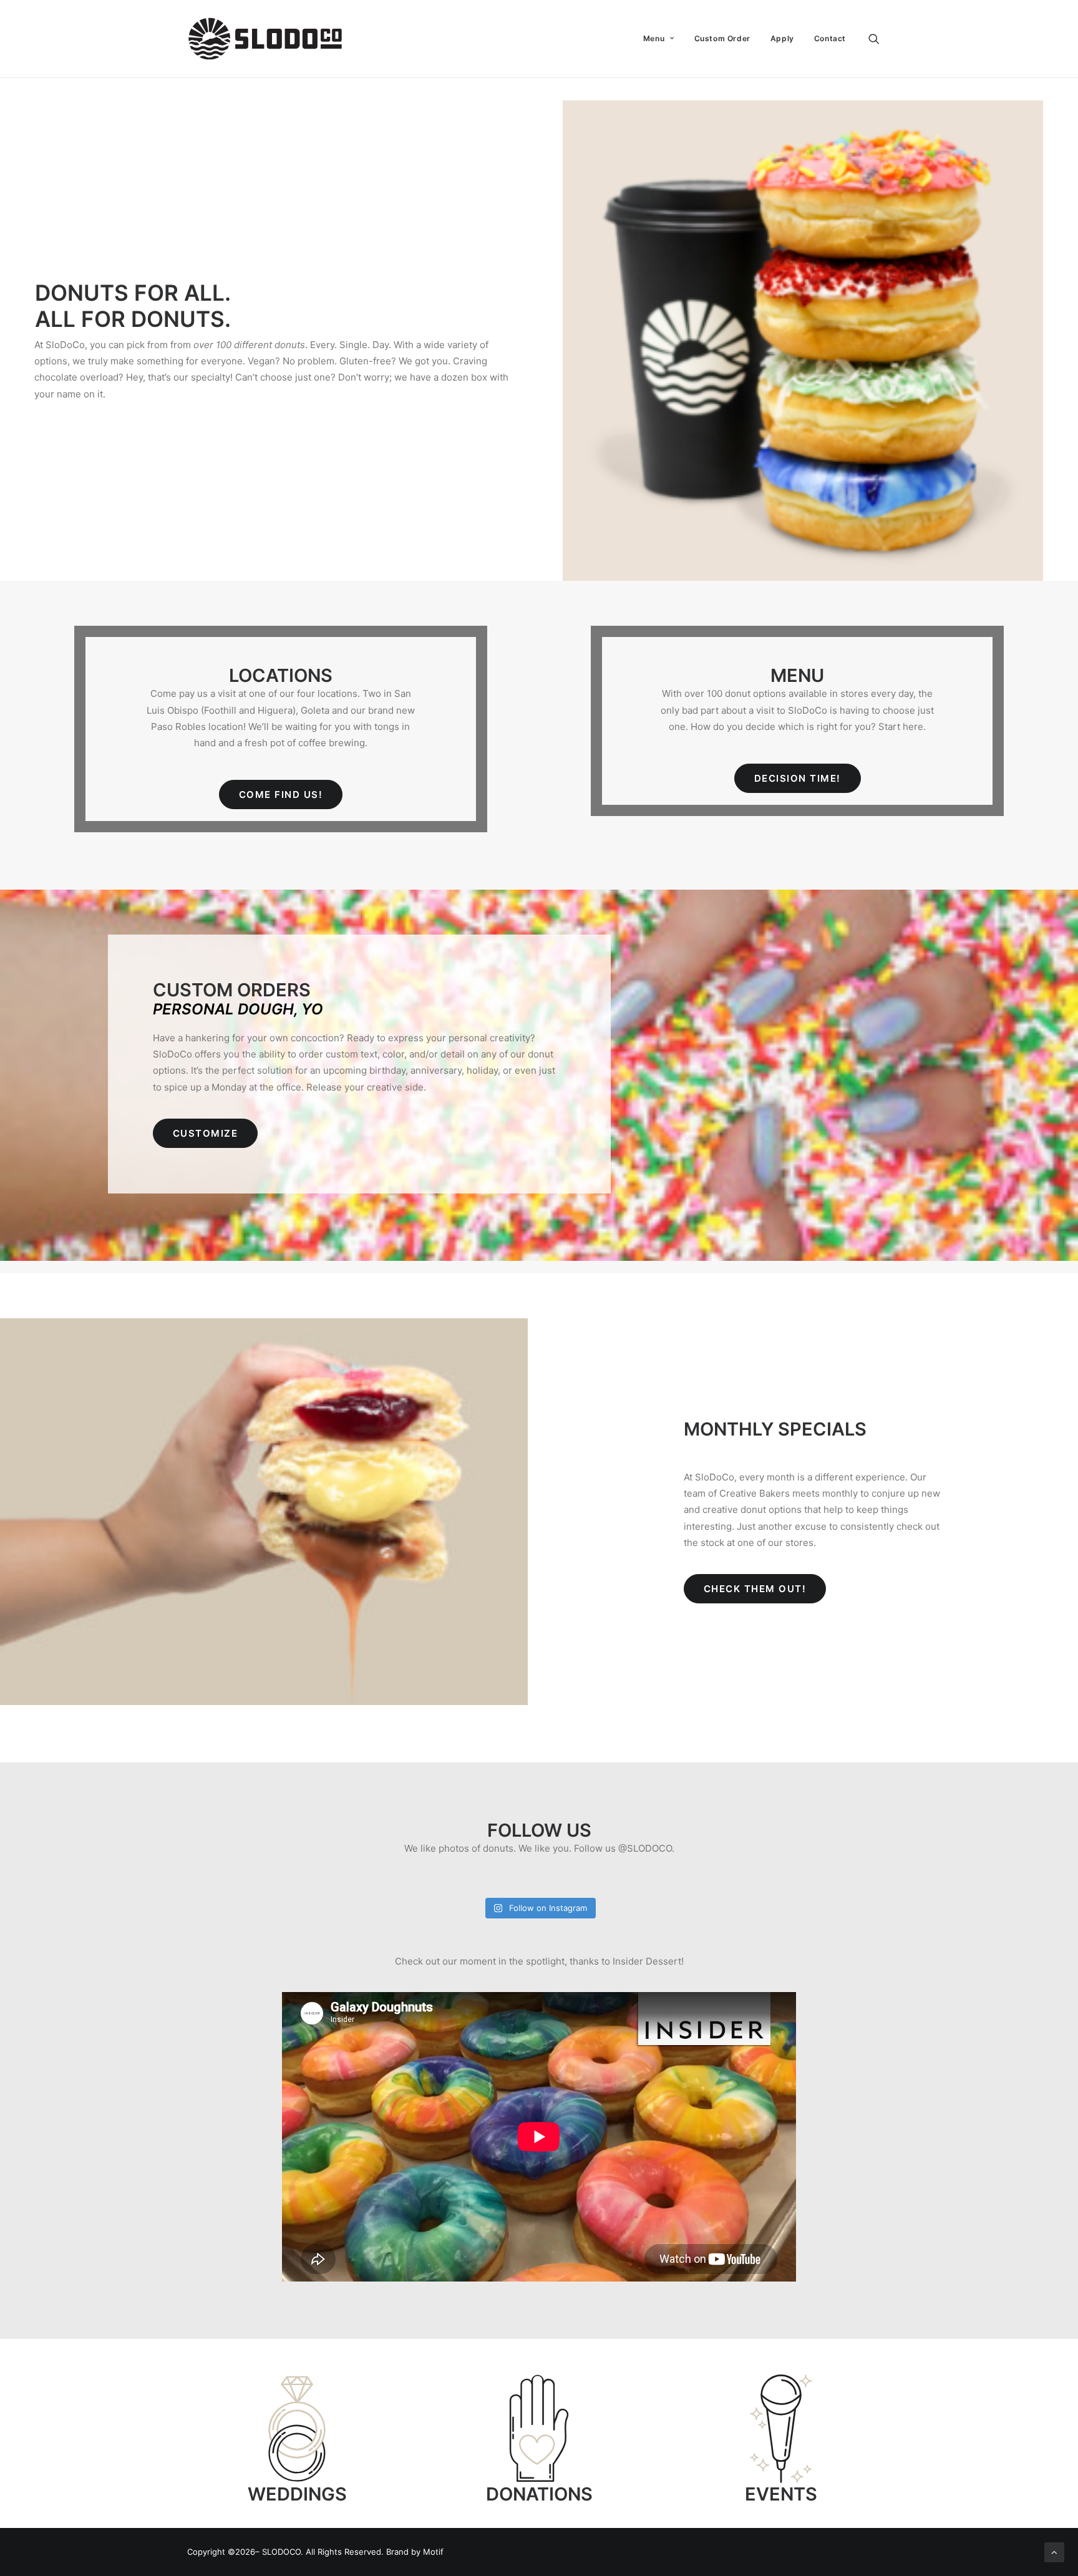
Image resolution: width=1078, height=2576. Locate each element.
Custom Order (722, 38)
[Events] (781, 2429)
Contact (830, 38)
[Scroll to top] (1054, 2551)
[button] (880, 39)
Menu (654, 38)
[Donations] (539, 2429)
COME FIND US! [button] (281, 795)
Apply (782, 38)
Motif (433, 2552)
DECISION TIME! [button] (798, 778)
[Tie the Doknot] (297, 2429)
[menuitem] (659, 39)
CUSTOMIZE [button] (206, 1133)
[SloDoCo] (265, 39)
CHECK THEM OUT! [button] (755, 1589)
